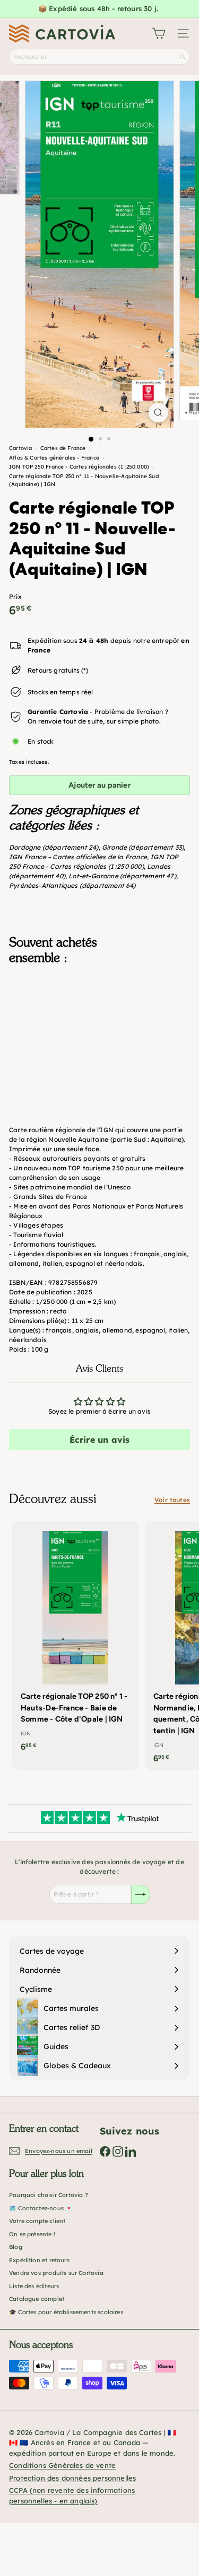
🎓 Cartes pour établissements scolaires (66, 2312)
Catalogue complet (37, 2299)
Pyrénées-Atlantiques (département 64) (72, 885)
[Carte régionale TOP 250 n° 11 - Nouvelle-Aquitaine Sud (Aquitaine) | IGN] (99, 1026)
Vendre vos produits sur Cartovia (56, 2273)
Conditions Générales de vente (62, 2465)
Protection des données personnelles (72, 2478)
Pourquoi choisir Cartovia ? (49, 2195)
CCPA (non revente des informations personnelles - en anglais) (72, 2495)
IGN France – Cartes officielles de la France (78, 857)
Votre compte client (37, 2221)
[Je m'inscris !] (141, 1894)
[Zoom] (158, 413)
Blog (16, 2247)
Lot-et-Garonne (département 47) (122, 876)
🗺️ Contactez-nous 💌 (41, 2208)
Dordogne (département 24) (54, 847)
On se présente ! (32, 2234)
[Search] (183, 57)
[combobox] (99, 57)
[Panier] (159, 33)
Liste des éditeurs (34, 2286)
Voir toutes (172, 1500)
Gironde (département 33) (143, 847)
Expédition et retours (39, 2260)
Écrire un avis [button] (100, 1440)
